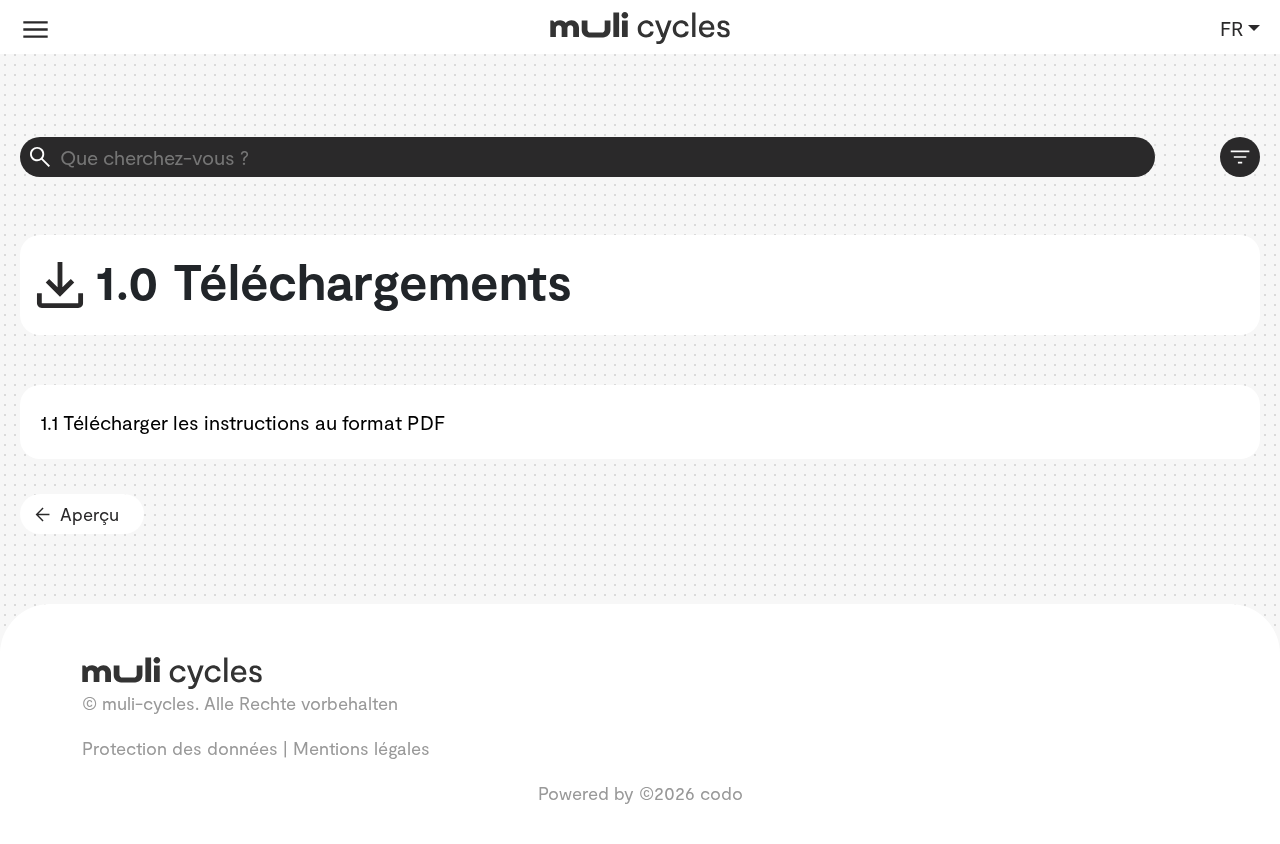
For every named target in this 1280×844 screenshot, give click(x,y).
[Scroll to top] (1235, 799)
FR (1231, 28)
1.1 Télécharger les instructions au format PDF (242, 422)
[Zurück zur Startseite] (640, 25)
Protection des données (180, 748)
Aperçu (89, 514)
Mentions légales (361, 748)
